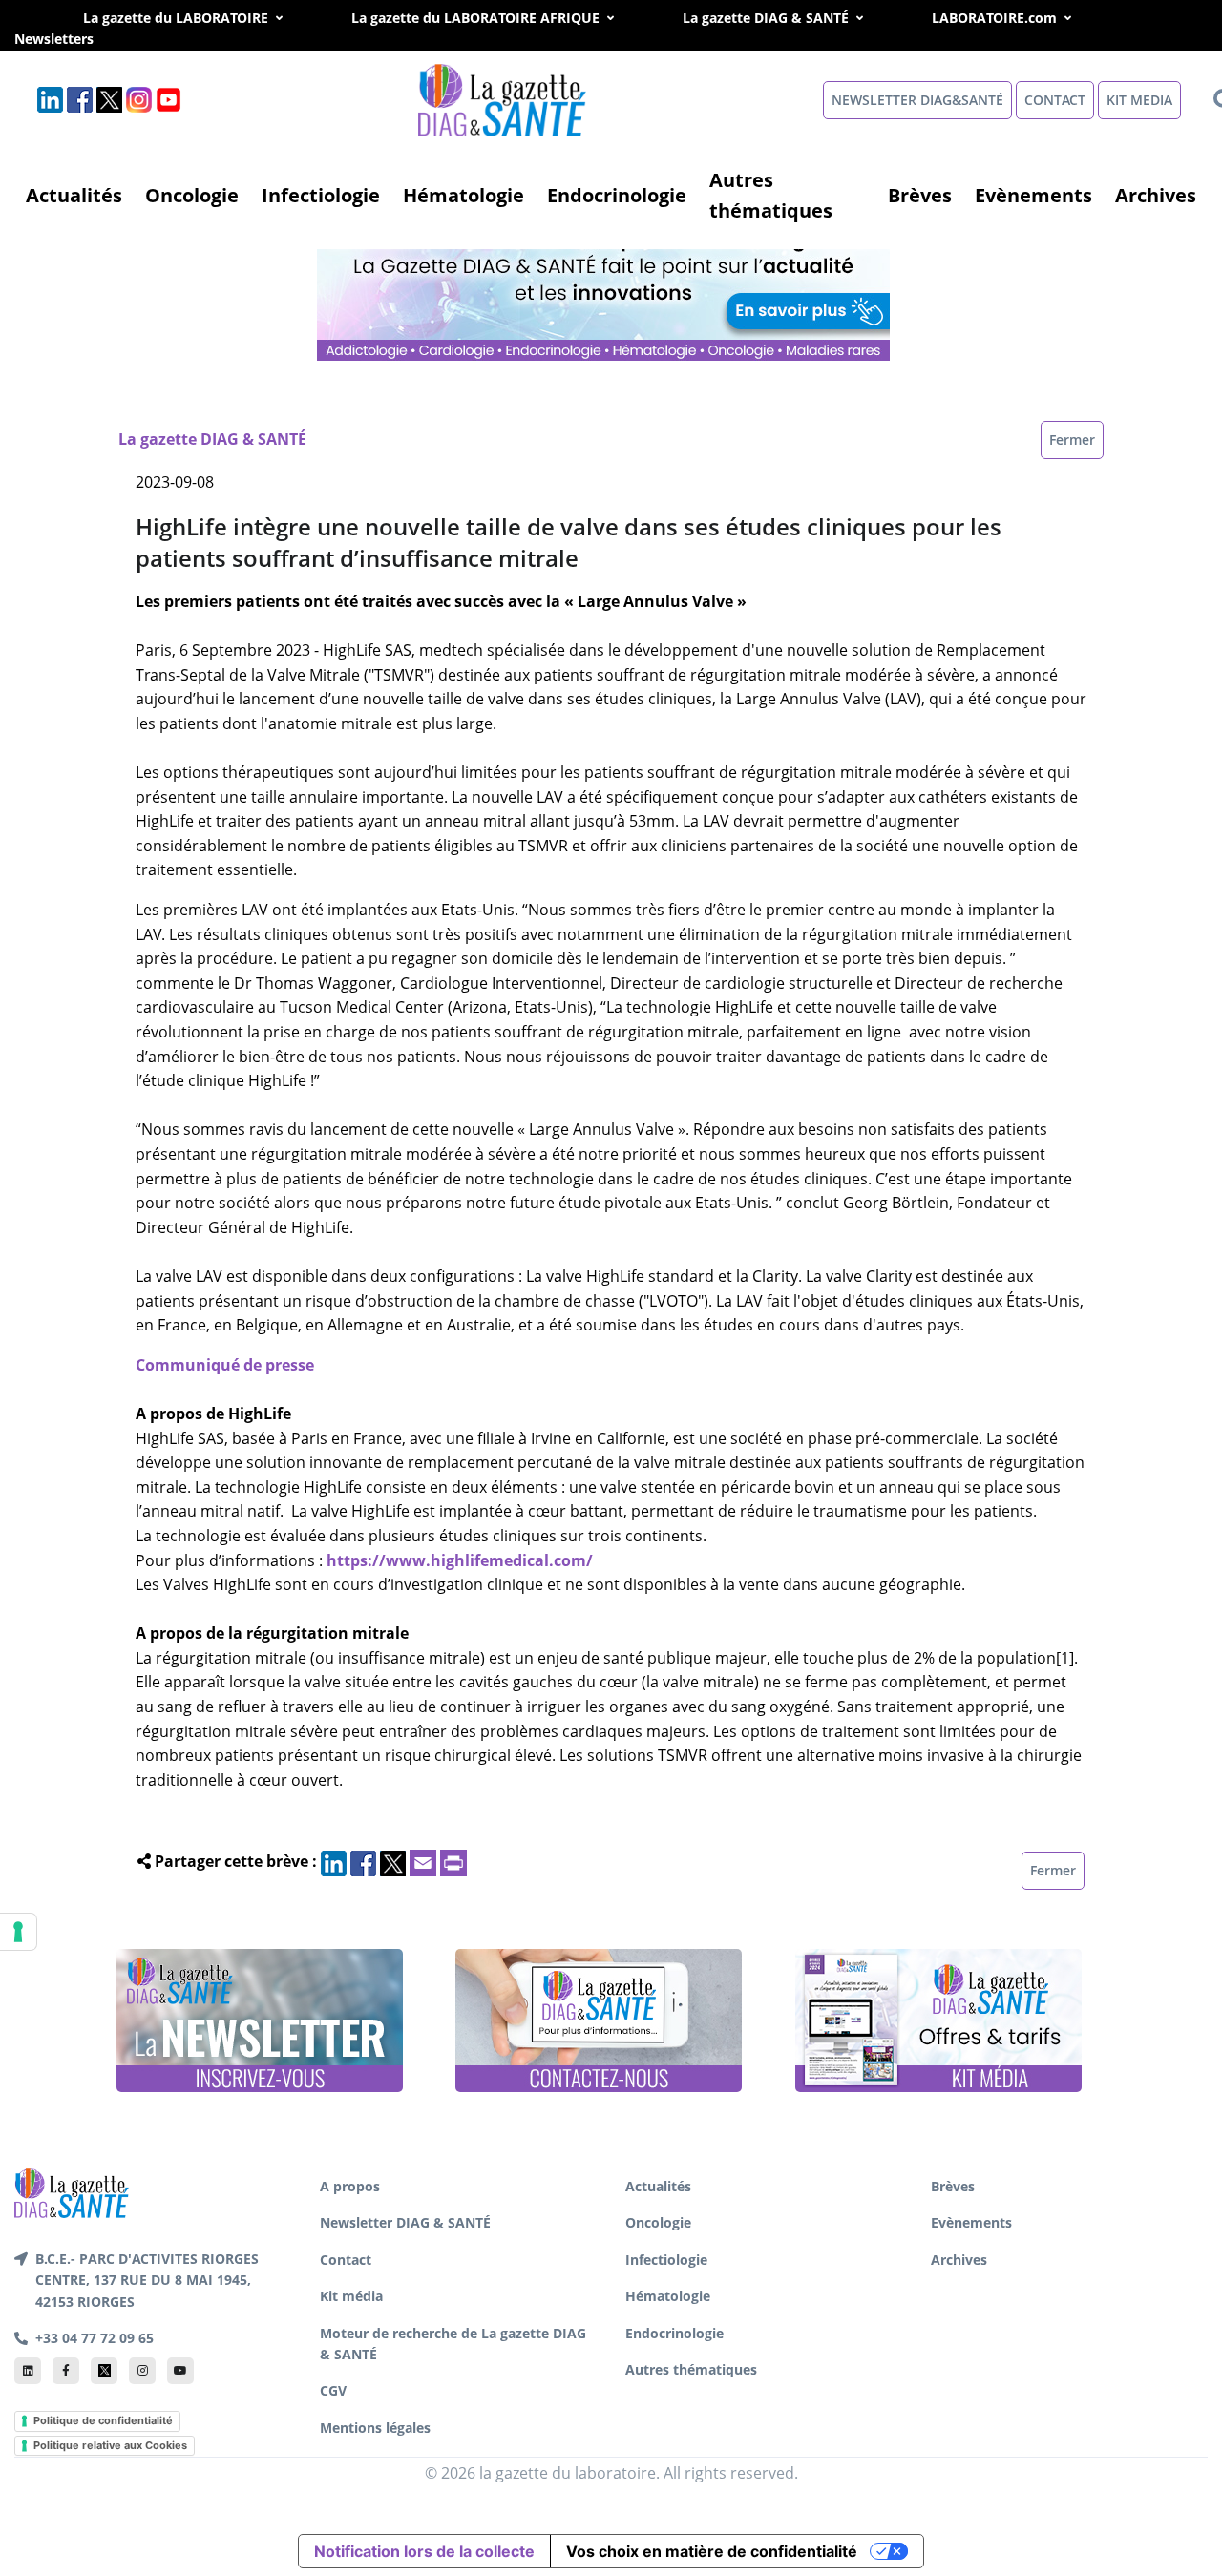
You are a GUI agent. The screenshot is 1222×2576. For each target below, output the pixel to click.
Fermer (1072, 440)
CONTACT (1055, 100)
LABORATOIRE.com (994, 18)
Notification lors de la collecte (424, 2551)
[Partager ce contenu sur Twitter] (393, 1861)
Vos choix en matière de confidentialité (712, 2551)
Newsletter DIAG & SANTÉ (405, 2222)
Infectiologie (321, 195)
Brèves (920, 195)
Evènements (1033, 195)
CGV (333, 2390)
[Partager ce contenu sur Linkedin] (334, 1861)
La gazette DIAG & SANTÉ (766, 18)
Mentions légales (375, 2428)
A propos (350, 2186)
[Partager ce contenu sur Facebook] (363, 1861)
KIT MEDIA (1139, 100)
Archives (1156, 195)
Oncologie (192, 195)
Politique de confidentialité (103, 2420)
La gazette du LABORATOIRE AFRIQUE (475, 18)
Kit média (351, 2296)
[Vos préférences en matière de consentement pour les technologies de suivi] (18, 1932)
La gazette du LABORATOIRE (176, 18)
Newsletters (75, 39)
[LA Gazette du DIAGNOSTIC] (605, 287)
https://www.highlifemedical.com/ (460, 1560)
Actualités (74, 195)
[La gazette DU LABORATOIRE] (72, 2191)
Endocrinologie (617, 195)
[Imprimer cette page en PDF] (453, 1861)
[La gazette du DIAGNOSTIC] (504, 99)
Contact (346, 2260)
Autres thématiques (771, 195)
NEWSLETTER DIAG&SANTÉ (917, 100)
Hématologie (464, 195)
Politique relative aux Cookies (110, 2445)
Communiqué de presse (225, 1365)
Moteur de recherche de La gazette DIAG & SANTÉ (453, 2344)
